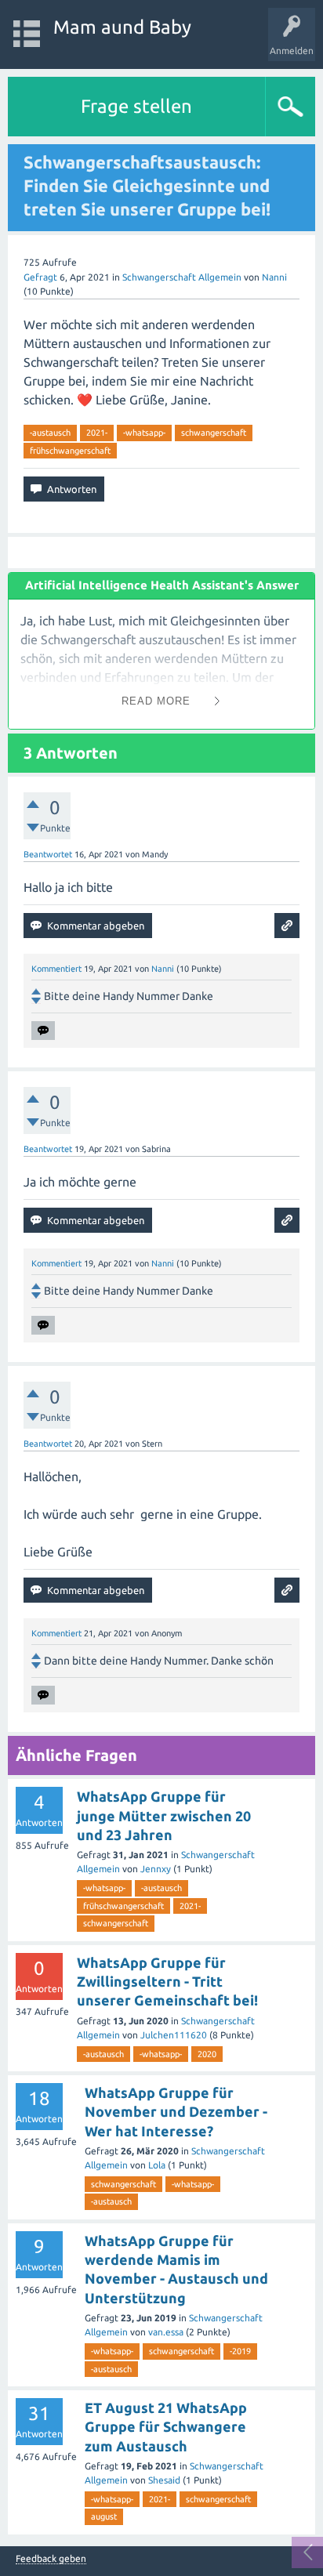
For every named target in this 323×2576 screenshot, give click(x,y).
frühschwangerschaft (70, 451)
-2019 (240, 2351)
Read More (156, 701)
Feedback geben (51, 2559)
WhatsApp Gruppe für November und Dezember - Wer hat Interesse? (176, 2112)
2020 (207, 2054)
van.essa (166, 2332)
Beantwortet (48, 854)
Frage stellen (136, 106)
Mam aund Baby (122, 27)
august (104, 2516)
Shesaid (164, 2480)
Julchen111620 (174, 2035)
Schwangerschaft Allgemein (182, 277)
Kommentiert (56, 969)
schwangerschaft (214, 433)
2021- (97, 433)
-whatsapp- (144, 433)
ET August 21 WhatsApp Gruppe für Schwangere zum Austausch (166, 2427)
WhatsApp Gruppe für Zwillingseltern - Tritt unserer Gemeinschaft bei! (167, 1982)
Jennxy (156, 1869)
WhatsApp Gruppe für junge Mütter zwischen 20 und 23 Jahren (164, 1815)
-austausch (50, 433)
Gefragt (40, 277)
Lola (157, 2165)
